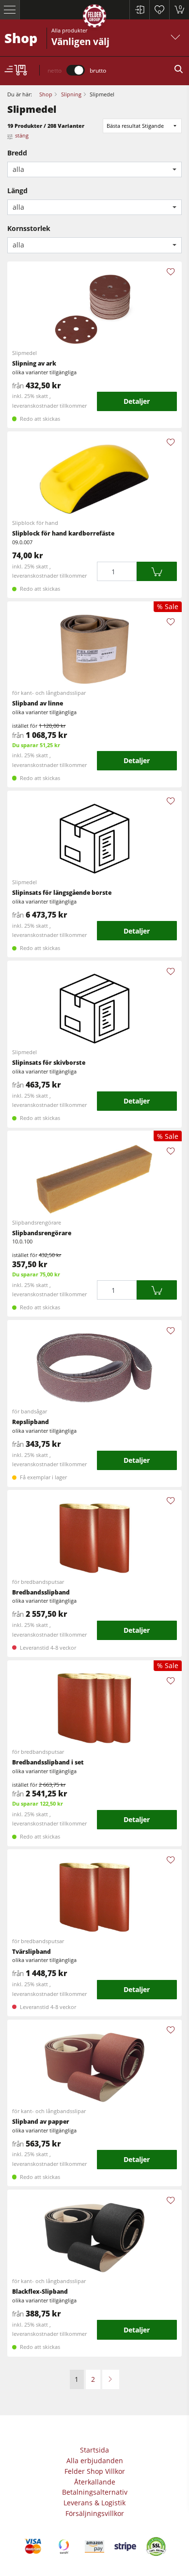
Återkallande (95, 2482)
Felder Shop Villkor (95, 2471)
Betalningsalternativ (95, 2492)
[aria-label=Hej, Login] (139, 10)
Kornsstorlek (29, 228)
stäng (22, 135)
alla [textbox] (18, 169)
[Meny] (10, 10)
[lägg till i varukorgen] (157, 572)
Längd (17, 191)
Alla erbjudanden (95, 2461)
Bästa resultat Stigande (135, 126)
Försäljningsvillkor (95, 2513)
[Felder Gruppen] (94, 18)
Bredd (17, 153)
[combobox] (94, 170)
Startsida (94, 2450)
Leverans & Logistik (94, 2503)
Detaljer (137, 401)
